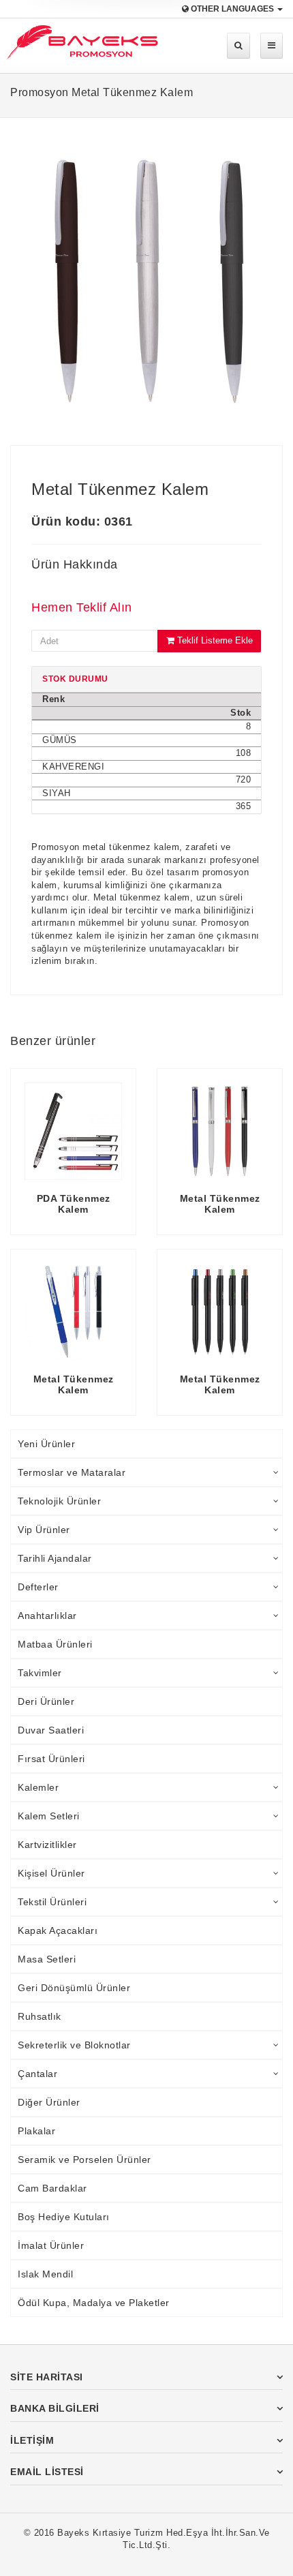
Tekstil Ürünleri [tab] (52, 1902)
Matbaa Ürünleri (55, 1644)
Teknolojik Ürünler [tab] (59, 1501)
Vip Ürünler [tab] (44, 1530)
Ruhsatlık (40, 2016)
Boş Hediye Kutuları (64, 2217)
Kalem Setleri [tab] (49, 1816)
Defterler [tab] (38, 1587)
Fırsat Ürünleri (51, 1759)
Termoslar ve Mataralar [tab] (72, 1472)
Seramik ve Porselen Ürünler (84, 2160)
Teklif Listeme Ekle (214, 640)
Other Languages (232, 9)
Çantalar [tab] (37, 2074)
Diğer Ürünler (49, 2102)
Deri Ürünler (46, 1701)
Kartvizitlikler (47, 1845)
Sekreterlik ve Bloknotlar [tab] (74, 2045)
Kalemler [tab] (38, 1787)
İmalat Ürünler (51, 2245)
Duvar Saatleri (51, 1730)
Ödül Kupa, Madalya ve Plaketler (94, 2303)
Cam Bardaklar (52, 2188)
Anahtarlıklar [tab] (47, 1616)
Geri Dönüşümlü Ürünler (74, 1988)
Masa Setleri (47, 1959)
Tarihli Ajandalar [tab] (55, 1558)
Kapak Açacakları (58, 1930)
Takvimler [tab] (40, 1673)
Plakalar (36, 2131)
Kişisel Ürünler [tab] (51, 1873)
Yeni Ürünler (46, 1444)
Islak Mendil (45, 2274)
